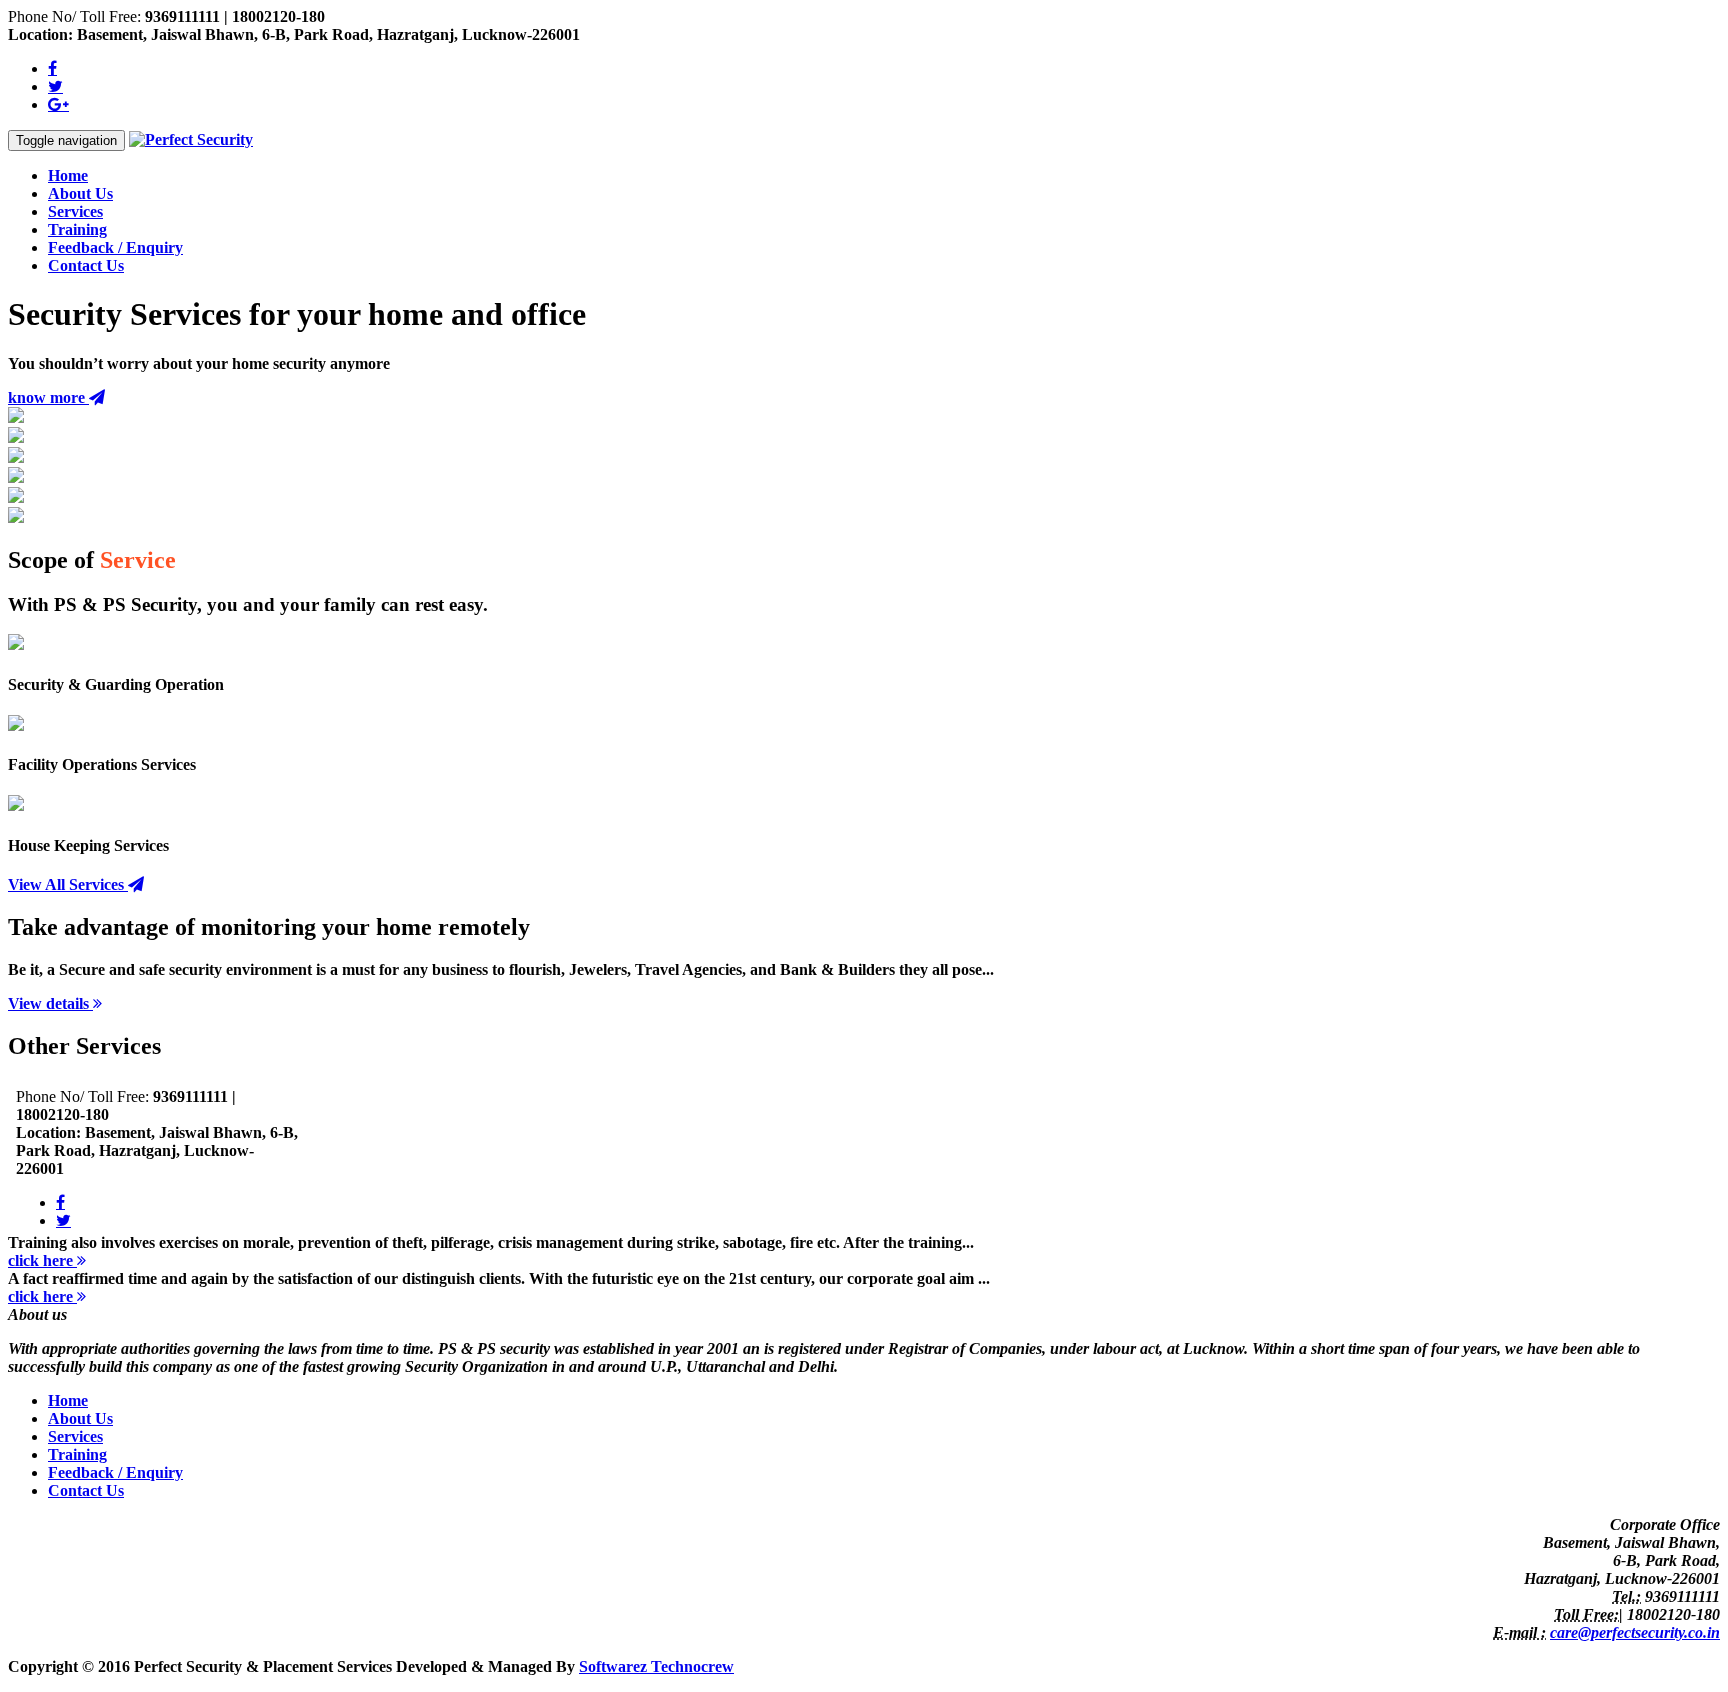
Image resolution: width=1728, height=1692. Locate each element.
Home (68, 175)
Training (77, 229)
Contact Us (86, 265)
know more (48, 397)
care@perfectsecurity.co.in (1635, 1632)
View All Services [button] (68, 884)
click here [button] (42, 1260)
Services (75, 211)
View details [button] (50, 1003)
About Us (80, 193)
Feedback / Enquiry (115, 247)
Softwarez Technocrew (656, 1666)
